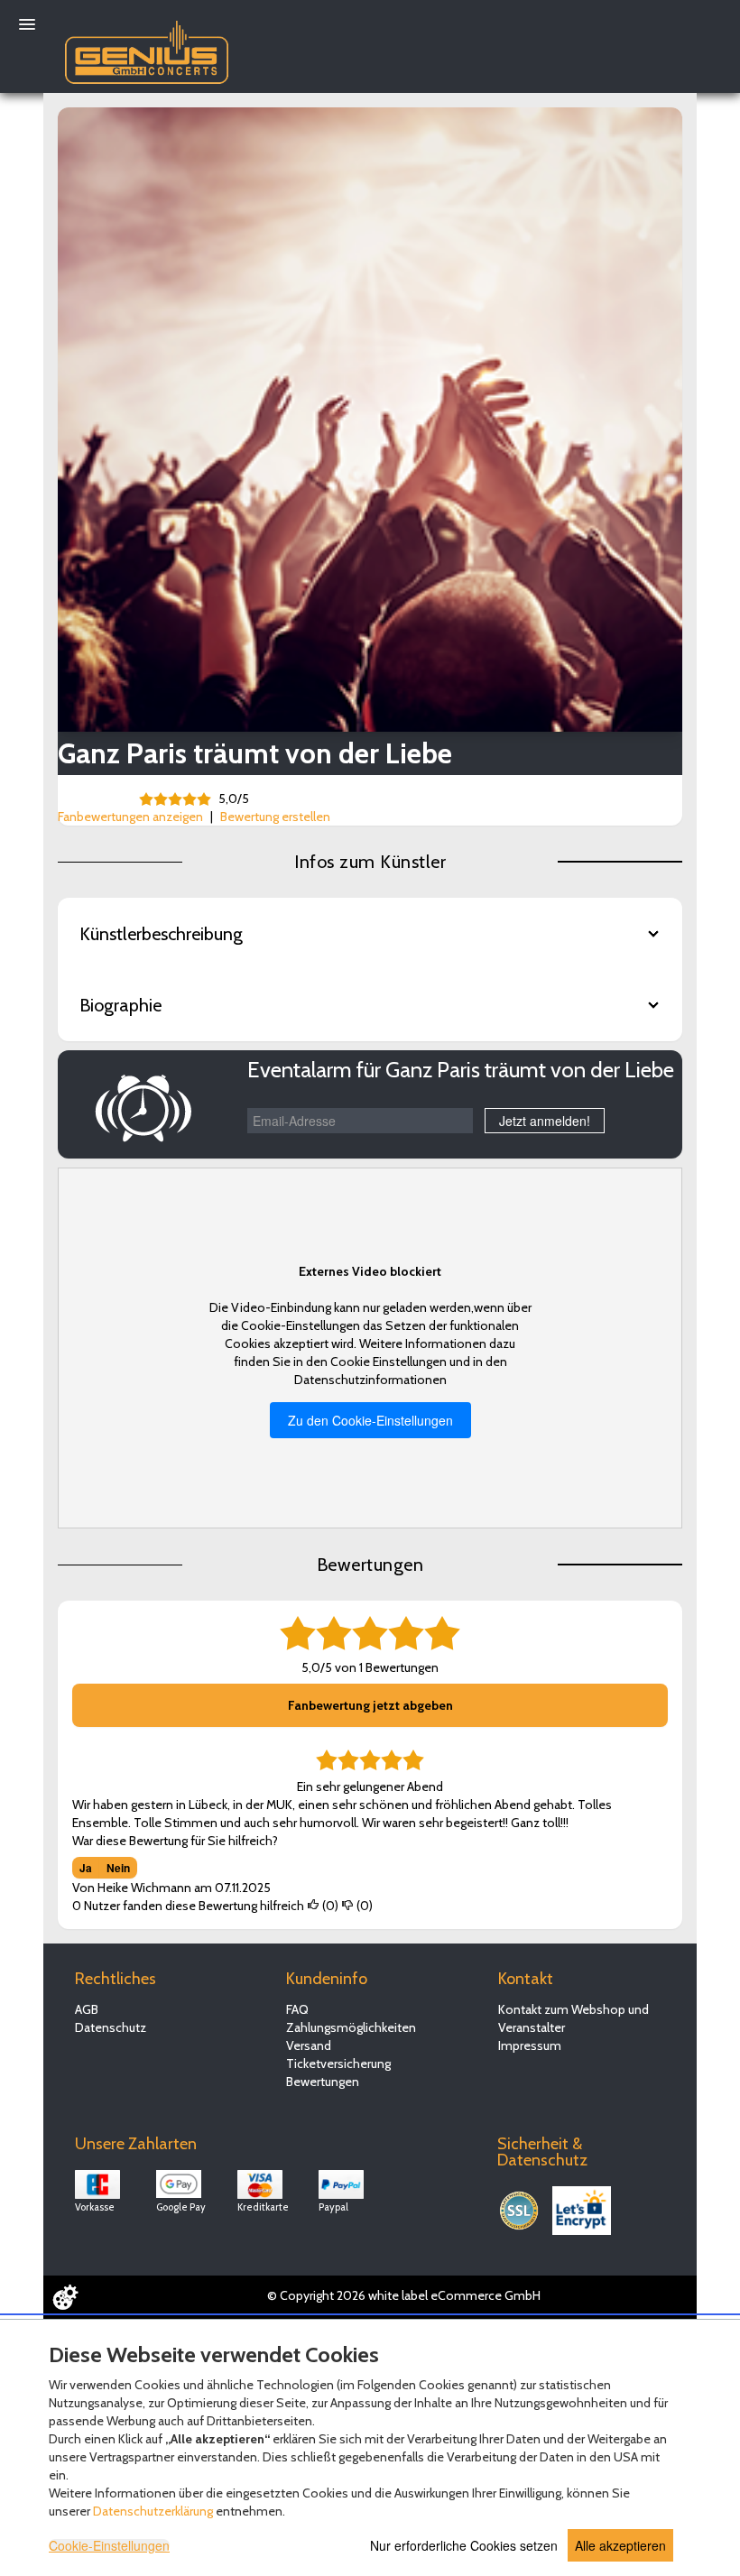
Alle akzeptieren (620, 2545)
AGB (87, 2009)
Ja (86, 1868)
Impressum (530, 2045)
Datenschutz (111, 2027)
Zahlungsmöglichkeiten (351, 2027)
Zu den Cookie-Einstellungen (370, 1420)
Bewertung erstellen (275, 817)
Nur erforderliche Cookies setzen (464, 2545)
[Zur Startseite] (147, 48)
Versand (309, 2045)
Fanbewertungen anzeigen (130, 817)
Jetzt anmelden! (545, 1121)
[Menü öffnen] (27, 24)
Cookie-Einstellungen (109, 2545)
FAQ (297, 2009)
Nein (118, 1868)
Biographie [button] (120, 1005)
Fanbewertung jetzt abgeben (370, 1705)
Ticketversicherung (338, 2064)
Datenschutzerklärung (153, 2511)
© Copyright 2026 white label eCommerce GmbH (404, 2295)
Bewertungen (323, 2082)
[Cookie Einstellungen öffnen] (65, 2297)
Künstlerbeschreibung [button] (161, 934)
